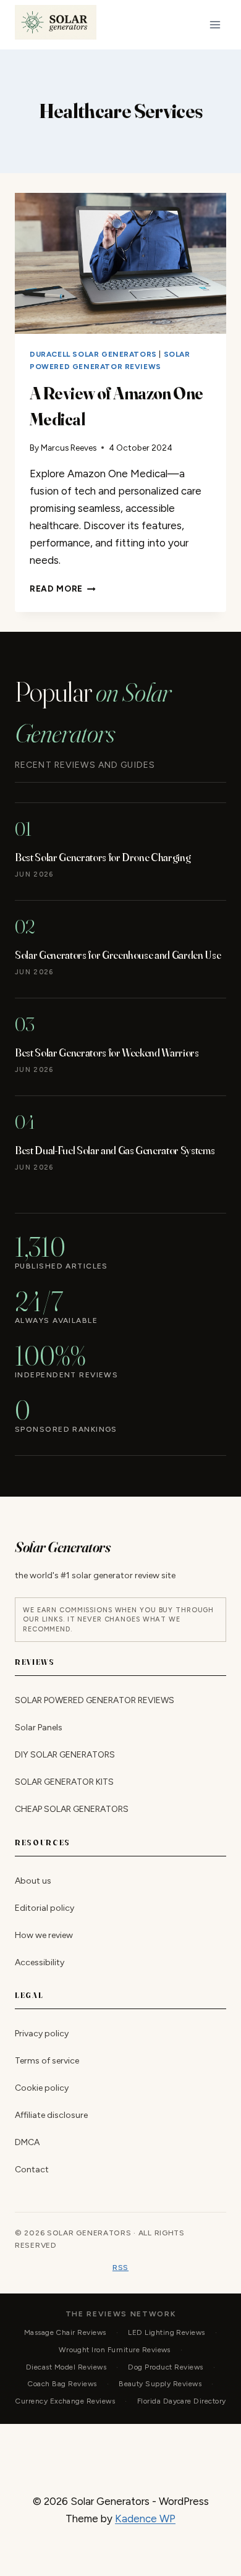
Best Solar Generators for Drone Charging (103, 857)
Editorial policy (44, 1907)
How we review (44, 1935)
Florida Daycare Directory (182, 2401)
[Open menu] (215, 24)
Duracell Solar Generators (93, 354)
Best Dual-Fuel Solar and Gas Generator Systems (115, 1150)
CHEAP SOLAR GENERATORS (72, 1809)
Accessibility (40, 1962)
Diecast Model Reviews (66, 2367)
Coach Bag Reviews (62, 2384)
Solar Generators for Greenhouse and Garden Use (118, 954)
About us (33, 1880)
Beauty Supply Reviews (160, 2384)
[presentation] (120, 263)
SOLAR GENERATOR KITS (64, 1782)
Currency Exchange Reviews (65, 2401)
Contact (32, 2170)
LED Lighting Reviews (167, 2332)
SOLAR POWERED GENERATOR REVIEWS (95, 1700)
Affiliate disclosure (51, 2115)
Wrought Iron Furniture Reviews (115, 2350)
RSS (120, 2267)
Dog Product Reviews (165, 2367)
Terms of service (47, 2061)
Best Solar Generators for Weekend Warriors (107, 1052)
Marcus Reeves (69, 448)
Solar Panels (39, 1728)
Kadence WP (145, 2519)
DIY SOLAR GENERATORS (65, 1755)
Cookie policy (42, 2088)
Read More (63, 589)
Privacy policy (42, 2034)
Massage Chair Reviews (65, 2332)
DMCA (27, 2142)
